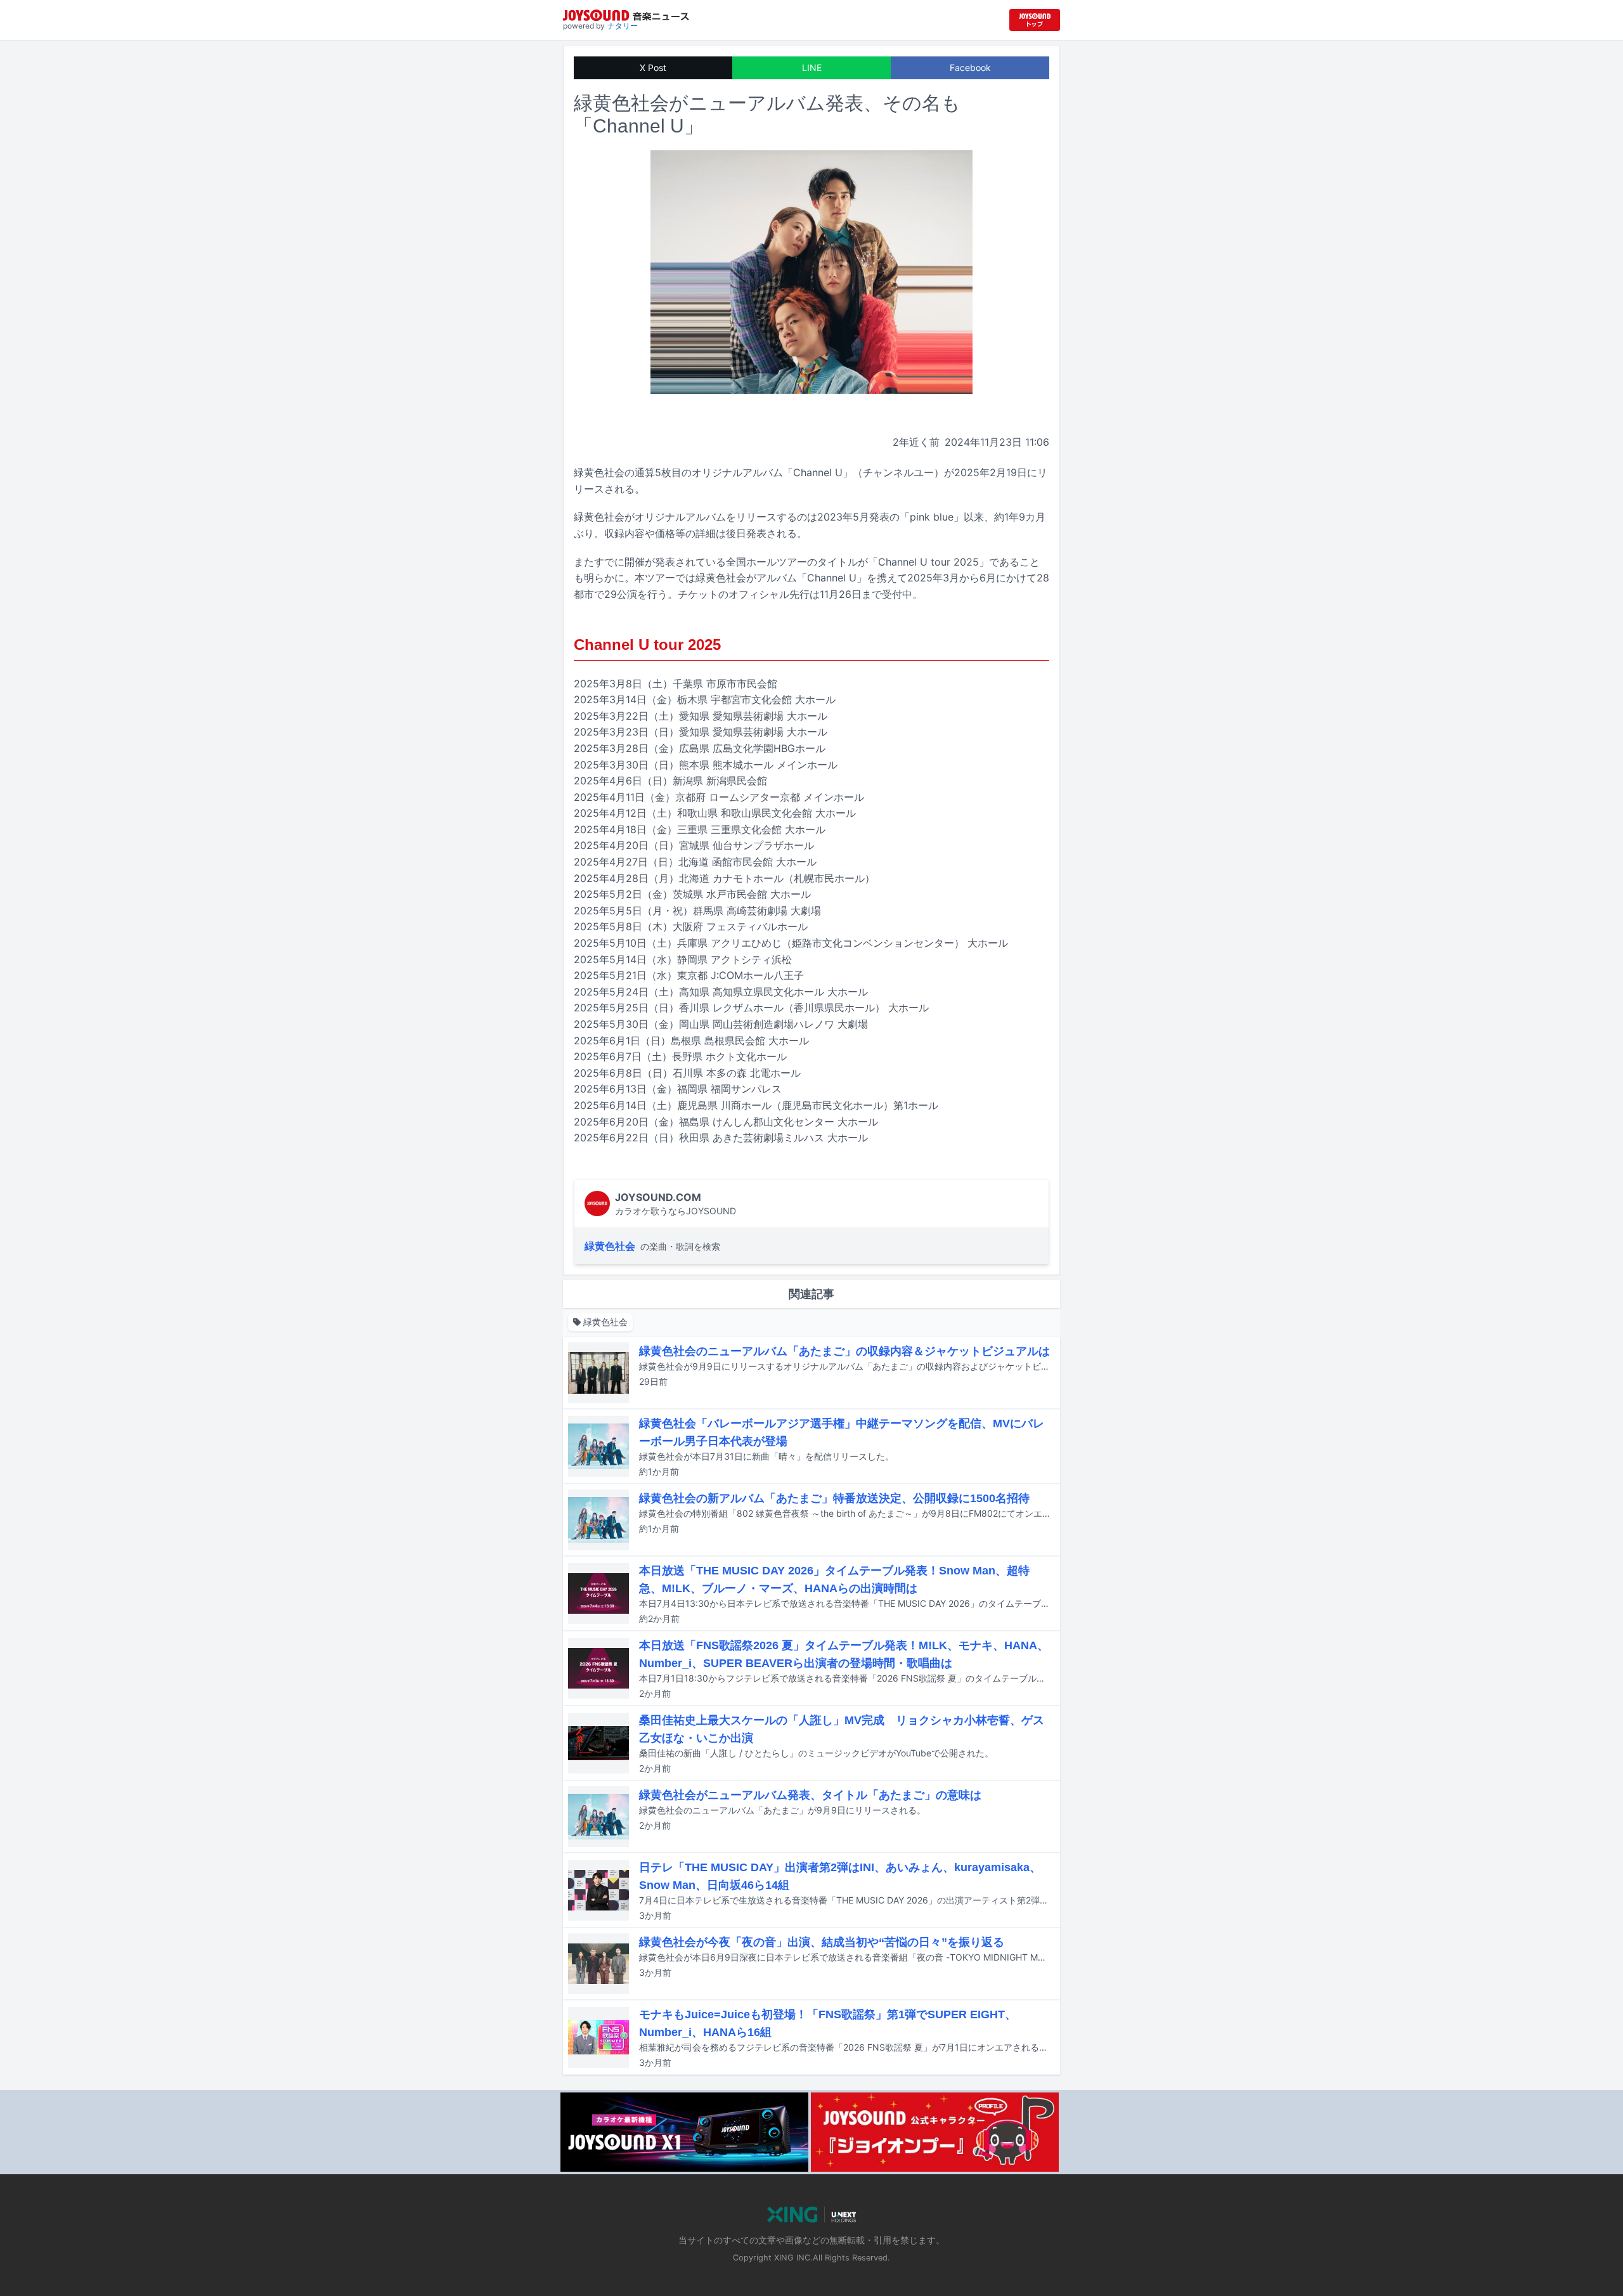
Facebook (970, 68)
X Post (653, 68)
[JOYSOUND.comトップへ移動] (1035, 20)
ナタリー (623, 26)
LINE (812, 68)
